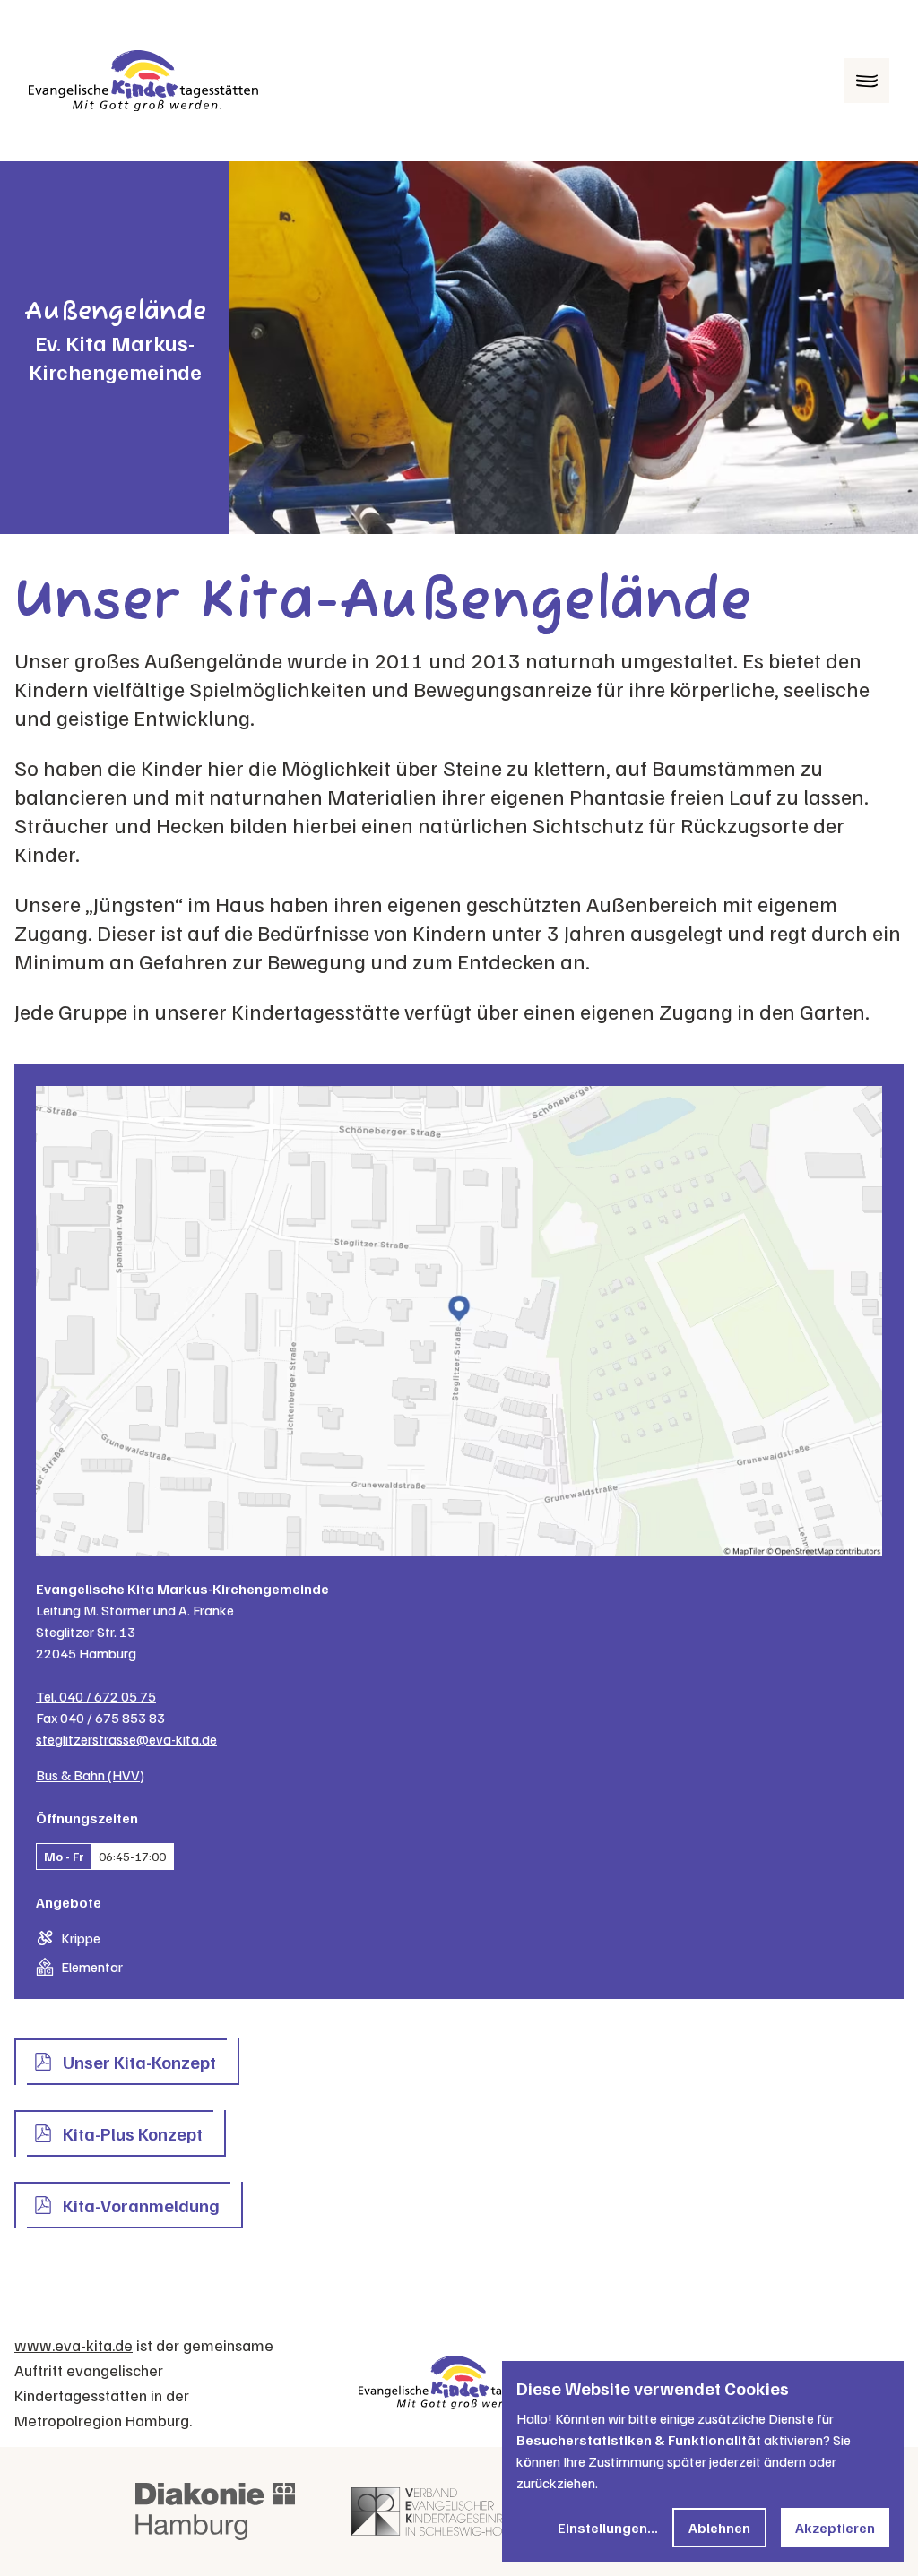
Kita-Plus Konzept (133, 2133)
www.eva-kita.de (74, 2345)
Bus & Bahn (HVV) (90, 1775)
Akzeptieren (835, 2528)
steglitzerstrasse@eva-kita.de (126, 1739)
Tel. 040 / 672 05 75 (96, 1696)
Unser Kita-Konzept (139, 2062)
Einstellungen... (608, 2528)
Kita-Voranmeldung (141, 2205)
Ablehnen (719, 2528)
